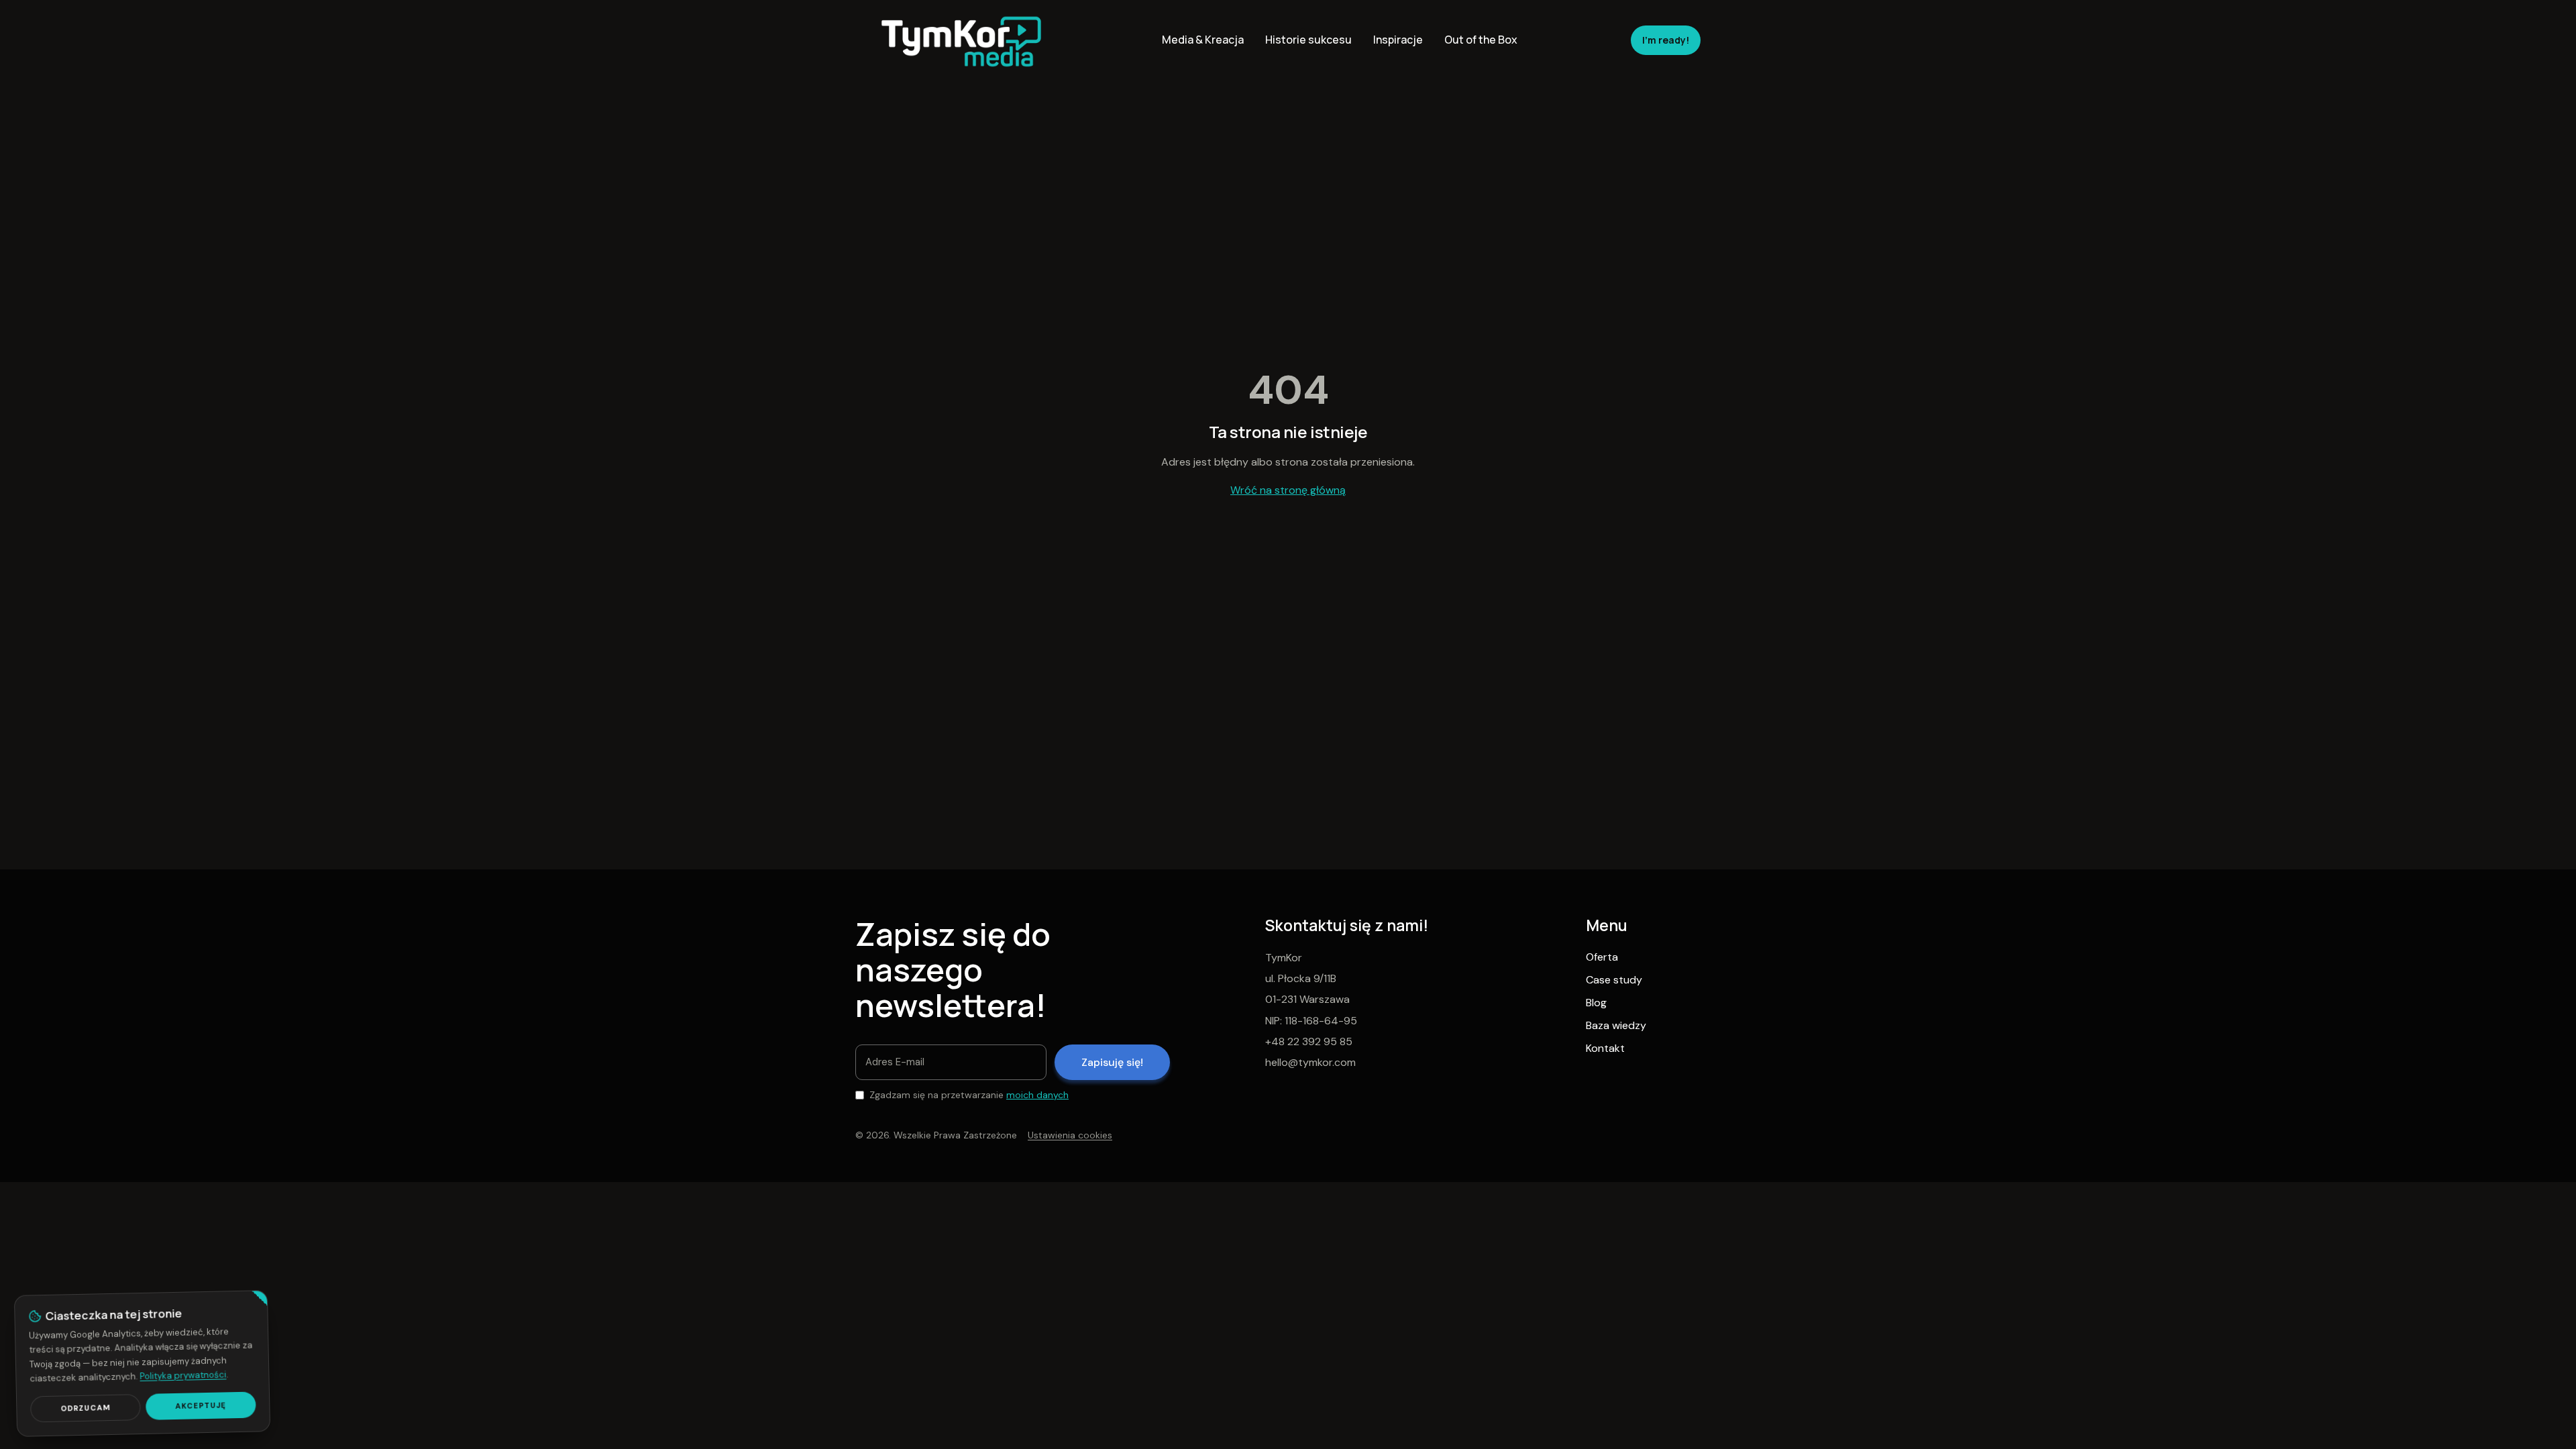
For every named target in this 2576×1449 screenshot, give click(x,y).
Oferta (1602, 957)
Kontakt (1605, 1048)
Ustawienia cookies (1070, 1135)
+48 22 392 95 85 (1309, 1041)
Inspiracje (1398, 40)
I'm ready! (1666, 40)
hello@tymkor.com (1310, 1062)
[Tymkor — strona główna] (962, 40)
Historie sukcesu (1308, 40)
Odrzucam (86, 1408)
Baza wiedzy (1616, 1025)
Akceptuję (201, 1405)
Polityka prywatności (183, 1375)
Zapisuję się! (1112, 1062)
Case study (1614, 980)
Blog (1596, 1003)
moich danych (1037, 1095)
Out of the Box (1481, 40)
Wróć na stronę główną (1288, 490)
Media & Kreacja (1203, 40)
